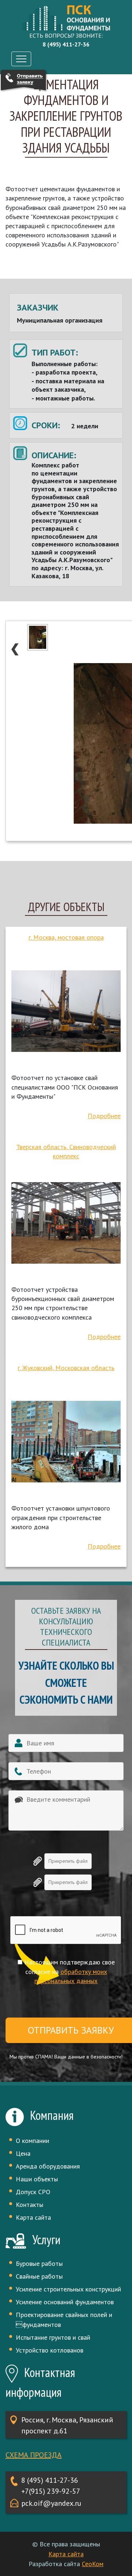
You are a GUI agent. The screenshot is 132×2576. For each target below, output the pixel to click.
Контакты (30, 2205)
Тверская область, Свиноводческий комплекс (66, 1151)
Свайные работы (39, 2276)
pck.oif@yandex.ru (51, 2503)
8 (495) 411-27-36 (50, 2480)
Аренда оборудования (48, 2166)
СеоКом (93, 2564)
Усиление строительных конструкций (68, 2289)
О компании (32, 2141)
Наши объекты (37, 2179)
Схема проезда (34, 2455)
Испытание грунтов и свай (53, 2337)
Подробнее (104, 1116)
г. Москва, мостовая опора (66, 937)
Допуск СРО (33, 2192)
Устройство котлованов (49, 2350)
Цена (23, 2153)
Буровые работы (39, 2263)
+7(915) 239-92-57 (51, 2491)
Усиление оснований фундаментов (65, 2302)
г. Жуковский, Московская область (66, 1368)
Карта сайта (33, 2217)
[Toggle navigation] (21, 59)
